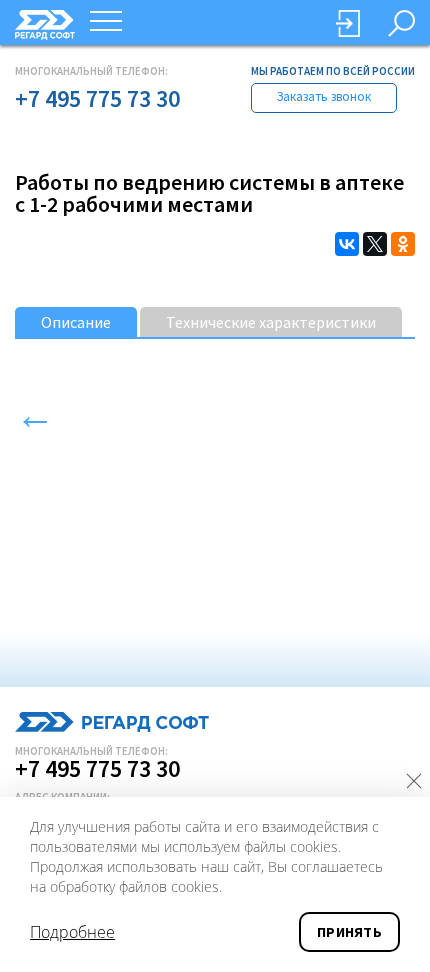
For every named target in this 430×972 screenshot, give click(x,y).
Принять (349, 932)
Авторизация (348, 23)
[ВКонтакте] (347, 244)
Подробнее (72, 932)
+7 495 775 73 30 (97, 98)
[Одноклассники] (403, 244)
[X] (375, 244)
